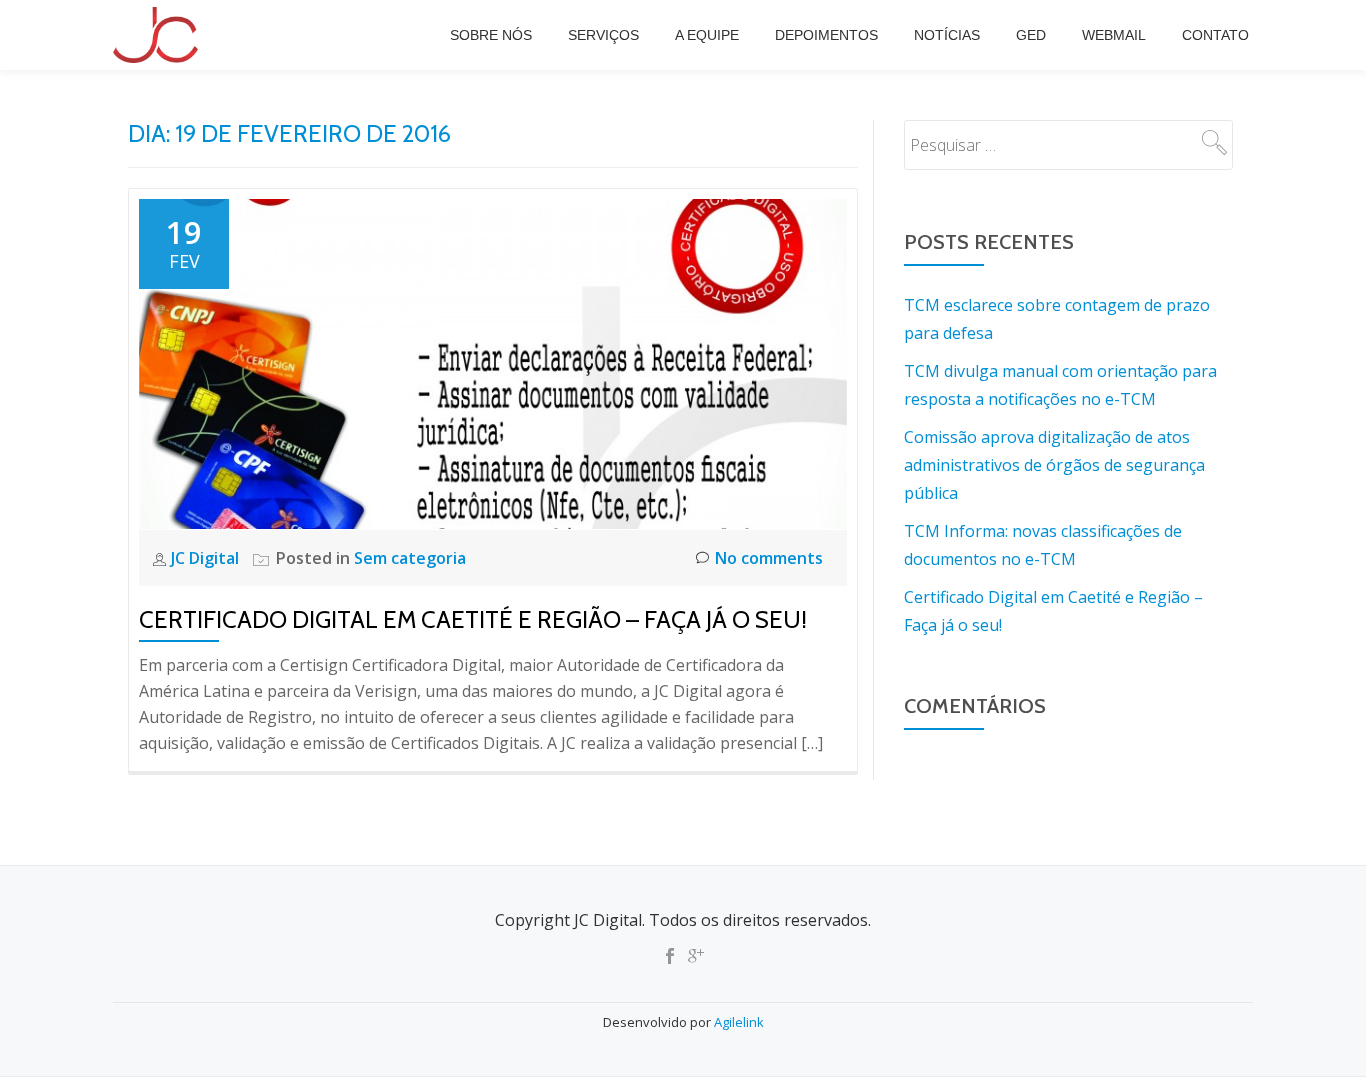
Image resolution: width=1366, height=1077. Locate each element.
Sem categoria (410, 558)
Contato (1215, 35)
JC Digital (207, 558)
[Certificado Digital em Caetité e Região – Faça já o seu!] (493, 362)
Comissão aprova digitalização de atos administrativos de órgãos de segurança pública (1054, 465)
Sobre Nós (491, 35)
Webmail (1114, 35)
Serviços (603, 35)
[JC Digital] (159, 35)
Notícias (947, 35)
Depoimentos (826, 35)
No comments (769, 558)
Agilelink (739, 1022)
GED (1031, 35)
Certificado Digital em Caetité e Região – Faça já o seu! (473, 619)
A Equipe (707, 35)
